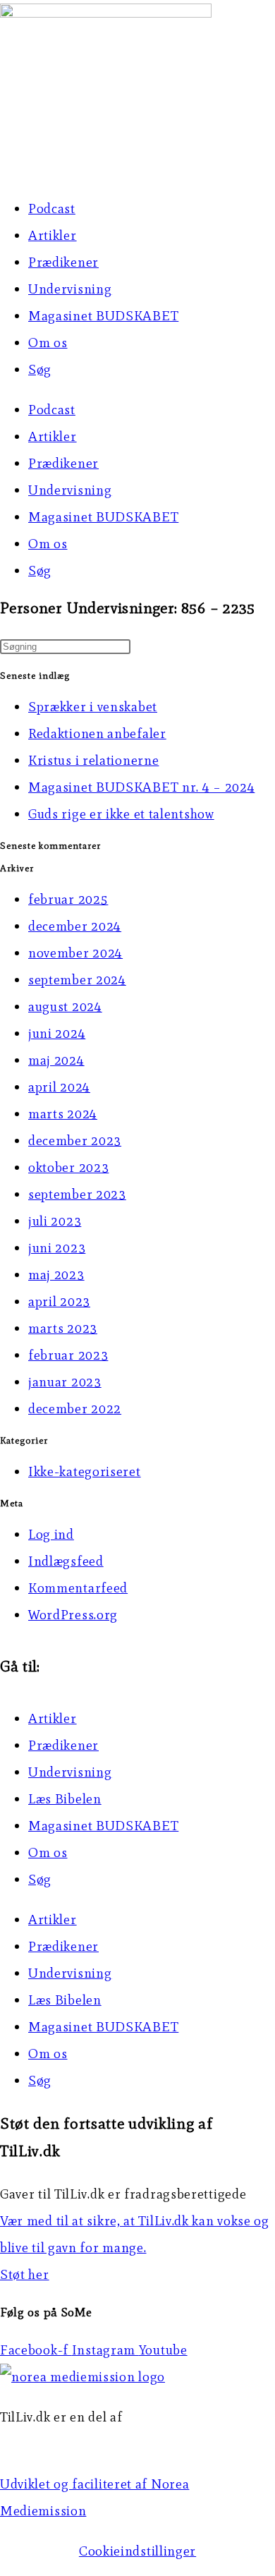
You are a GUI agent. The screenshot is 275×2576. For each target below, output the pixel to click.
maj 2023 (56, 1275)
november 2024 (75, 953)
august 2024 (65, 1006)
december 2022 (75, 1409)
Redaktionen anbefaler (97, 733)
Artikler (53, 235)
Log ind (51, 1534)
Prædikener (63, 262)
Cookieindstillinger (137, 2551)
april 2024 (59, 1087)
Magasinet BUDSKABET (103, 316)
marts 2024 (63, 1114)
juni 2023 (57, 1248)
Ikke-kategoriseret (85, 1471)
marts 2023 (63, 1328)
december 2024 (75, 926)
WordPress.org (73, 1615)
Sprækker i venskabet (93, 707)
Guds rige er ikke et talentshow (121, 814)
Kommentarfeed (78, 1588)
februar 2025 (68, 899)
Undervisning (70, 289)
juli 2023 (55, 1221)
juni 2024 (57, 1033)
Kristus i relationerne (93, 760)
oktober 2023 (68, 1167)
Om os (48, 343)
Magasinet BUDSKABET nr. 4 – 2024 (141, 787)
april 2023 (59, 1301)
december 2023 (75, 1141)
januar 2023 (65, 1382)
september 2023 (77, 1194)
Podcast (52, 208)
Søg (40, 369)
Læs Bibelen (65, 1799)
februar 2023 (68, 1355)
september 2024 (77, 980)
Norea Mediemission (64, 2444)
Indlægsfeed (66, 1561)
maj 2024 (56, 1060)
